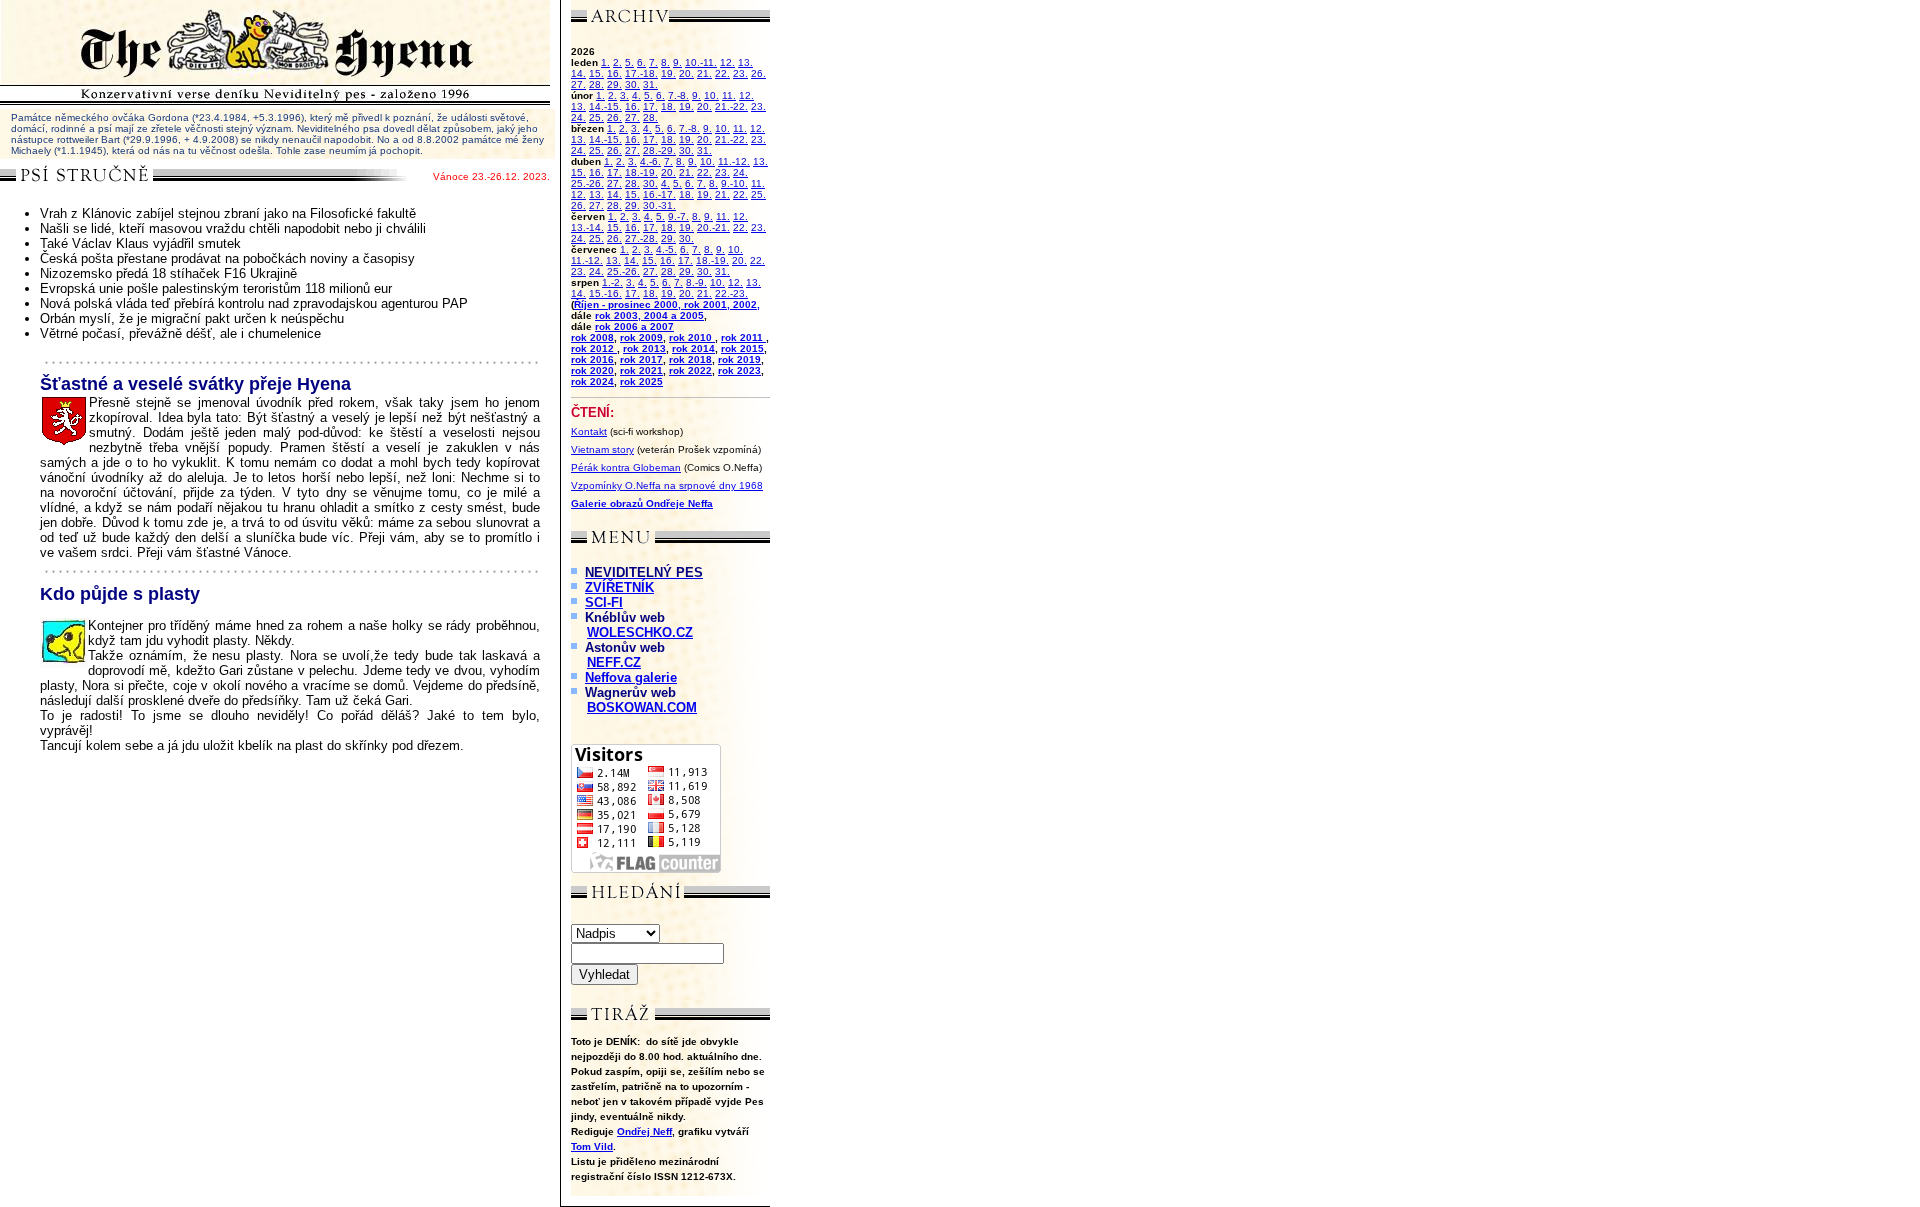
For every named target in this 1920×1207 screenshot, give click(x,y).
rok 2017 (641, 359)
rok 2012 (594, 348)
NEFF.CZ (614, 662)
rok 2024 (592, 381)
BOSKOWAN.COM (642, 707)
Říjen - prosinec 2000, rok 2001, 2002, (667, 304)
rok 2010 (692, 337)
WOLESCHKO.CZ (640, 632)
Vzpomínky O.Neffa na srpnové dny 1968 (667, 485)
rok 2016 (592, 359)
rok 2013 (644, 348)
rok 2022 (690, 370)
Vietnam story (602, 449)
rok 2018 (690, 359)
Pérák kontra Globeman (626, 467)
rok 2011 (743, 337)
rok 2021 (641, 370)
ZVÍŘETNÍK (619, 587)
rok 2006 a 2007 (634, 326)
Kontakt (589, 431)
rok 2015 (742, 348)
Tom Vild (592, 1146)
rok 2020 (592, 370)
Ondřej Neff (644, 1131)
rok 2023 (739, 370)
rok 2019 (739, 359)
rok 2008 (592, 337)
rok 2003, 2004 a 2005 (649, 315)
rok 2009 (641, 337)
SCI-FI (604, 602)
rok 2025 (641, 381)
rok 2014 (693, 348)
